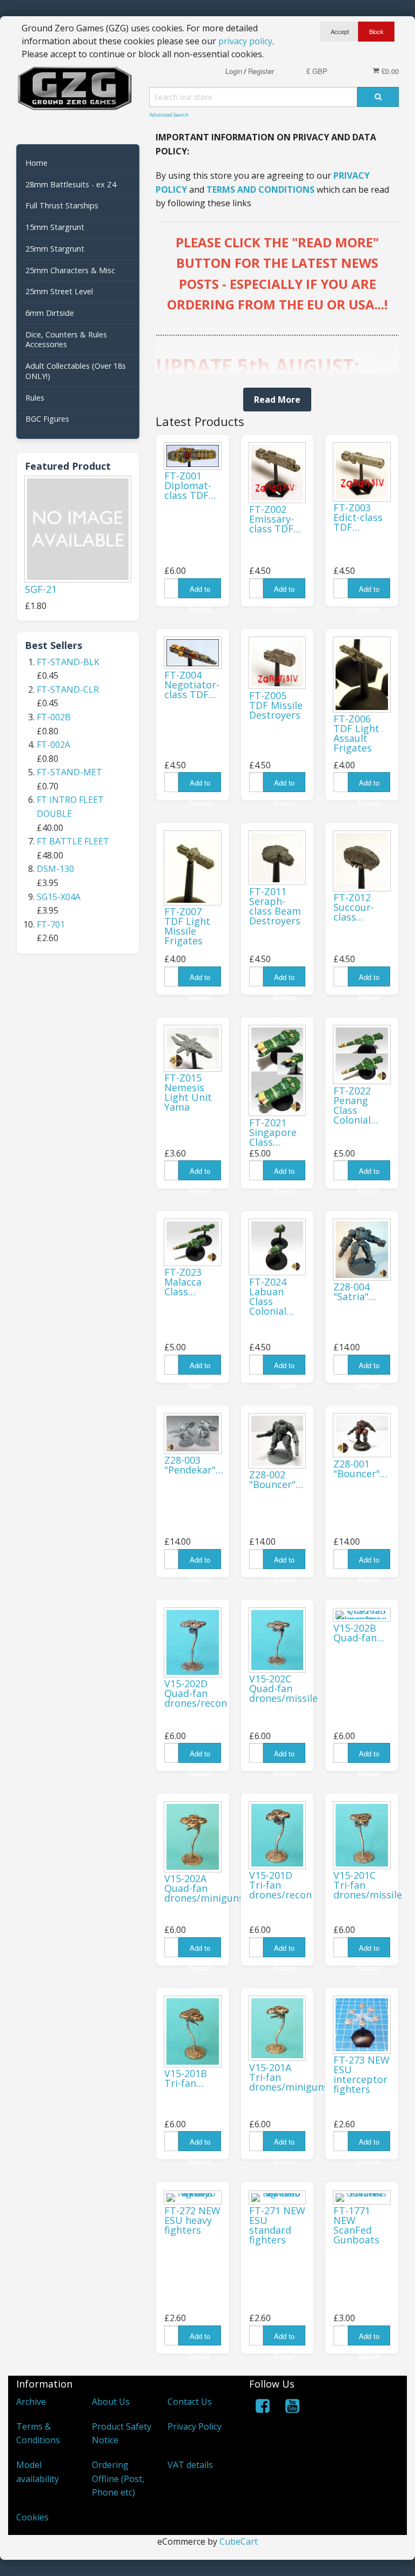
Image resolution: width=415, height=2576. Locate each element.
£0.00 (389, 71)
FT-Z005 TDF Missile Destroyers (276, 705)
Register (261, 71)
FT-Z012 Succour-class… (354, 907)
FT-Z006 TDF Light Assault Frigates (356, 733)
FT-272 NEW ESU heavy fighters (192, 2220)
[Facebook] (263, 2408)
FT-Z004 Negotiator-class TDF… (192, 685)
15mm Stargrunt (55, 227)
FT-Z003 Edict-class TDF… (358, 517)
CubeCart (239, 2541)
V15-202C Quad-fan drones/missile (283, 1688)
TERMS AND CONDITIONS (260, 190)
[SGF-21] (78, 529)
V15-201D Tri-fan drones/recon (280, 1885)
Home (36, 163)
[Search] (378, 97)
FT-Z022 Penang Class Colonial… (356, 1105)
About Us (111, 2402)
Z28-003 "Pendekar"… (194, 1465)
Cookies (32, 2517)
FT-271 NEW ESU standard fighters (277, 2225)
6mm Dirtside (50, 313)
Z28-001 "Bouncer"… (360, 1469)
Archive (31, 2402)
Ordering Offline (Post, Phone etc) (118, 2479)
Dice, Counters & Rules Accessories (66, 340)
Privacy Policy (195, 2426)
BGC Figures (47, 419)
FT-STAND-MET (69, 772)
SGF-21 (41, 589)
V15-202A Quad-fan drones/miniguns (204, 1888)
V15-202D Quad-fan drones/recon (196, 1693)
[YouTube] (292, 2408)
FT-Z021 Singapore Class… (273, 1132)
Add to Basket (200, 591)
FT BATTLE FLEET (73, 841)
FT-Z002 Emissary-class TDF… (275, 519)
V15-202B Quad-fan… (359, 1633)
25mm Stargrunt (55, 249)
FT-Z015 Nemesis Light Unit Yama (188, 1092)
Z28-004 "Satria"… (355, 1292)
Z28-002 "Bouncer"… (276, 1479)
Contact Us (190, 2402)
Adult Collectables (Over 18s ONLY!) (76, 371)
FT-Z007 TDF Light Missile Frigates (187, 926)
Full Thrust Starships (62, 205)
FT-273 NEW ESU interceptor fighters (362, 2074)
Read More (277, 400)
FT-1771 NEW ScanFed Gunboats (356, 2225)
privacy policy (245, 41)
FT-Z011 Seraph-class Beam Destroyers (275, 906)
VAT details (190, 2465)
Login (234, 71)
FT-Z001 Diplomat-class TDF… (190, 485)
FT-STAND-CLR (68, 689)
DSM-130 (55, 869)
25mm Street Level (59, 291)
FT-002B (54, 717)
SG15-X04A (59, 897)
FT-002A (53, 745)
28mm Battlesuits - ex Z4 (71, 184)
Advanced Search (169, 115)
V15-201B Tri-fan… (186, 2078)
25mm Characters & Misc (70, 270)
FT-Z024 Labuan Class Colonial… (272, 1296)
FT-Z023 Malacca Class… (183, 1282)
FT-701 (51, 924)
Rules (35, 398)
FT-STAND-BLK (68, 662)
